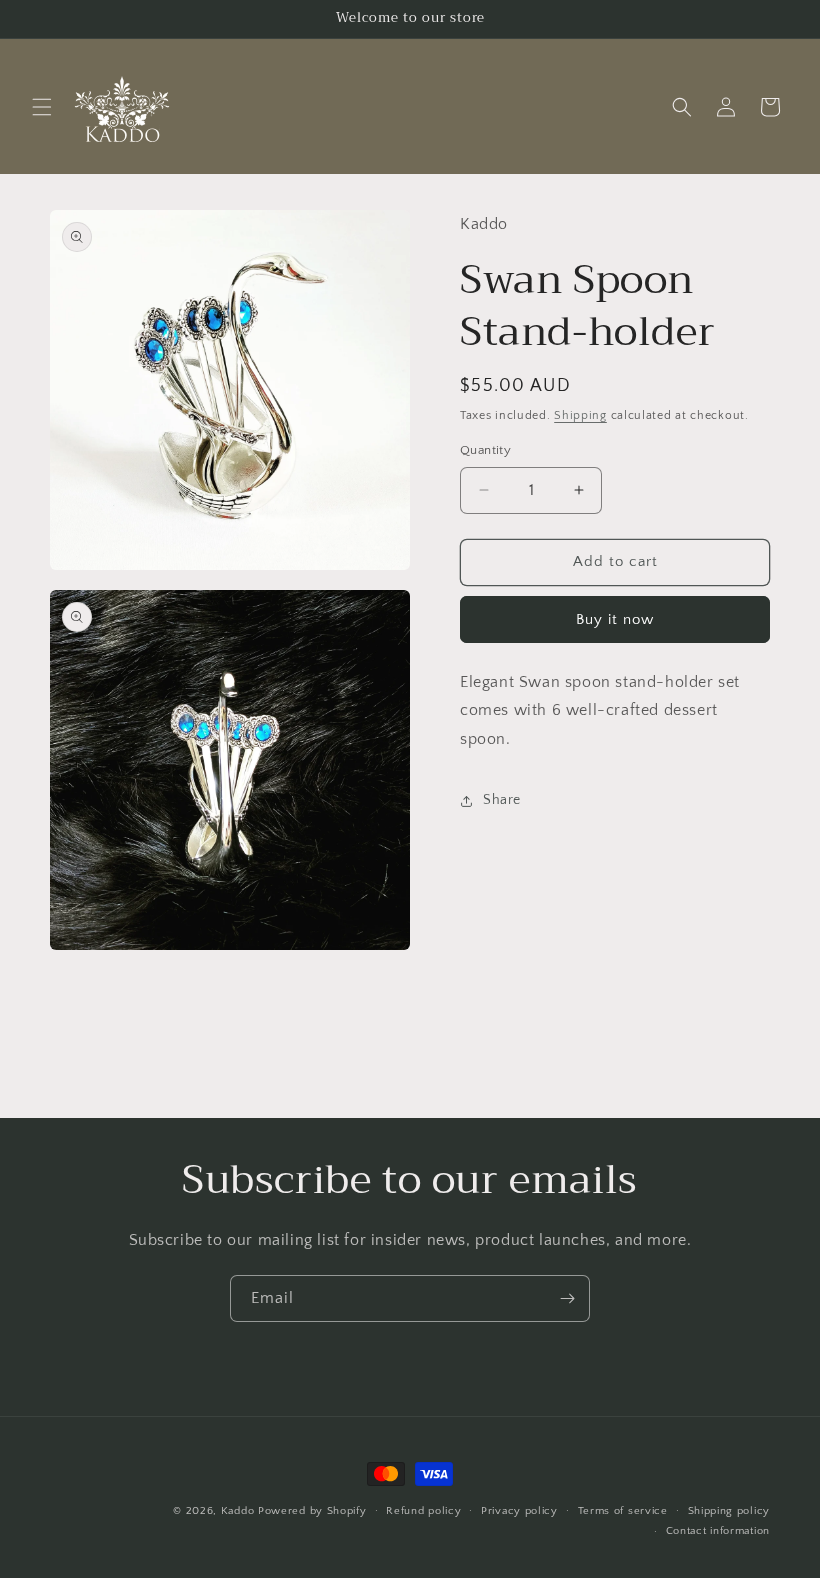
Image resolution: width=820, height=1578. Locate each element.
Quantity (485, 450)
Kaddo (238, 1511)
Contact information (718, 1531)
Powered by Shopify (312, 1511)
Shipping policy (729, 1511)
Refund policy (423, 1511)
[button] (42, 107)
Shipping (580, 415)
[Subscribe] (567, 1298)
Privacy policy (519, 1511)
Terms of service (623, 1511)
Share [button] (502, 800)
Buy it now (615, 619)
